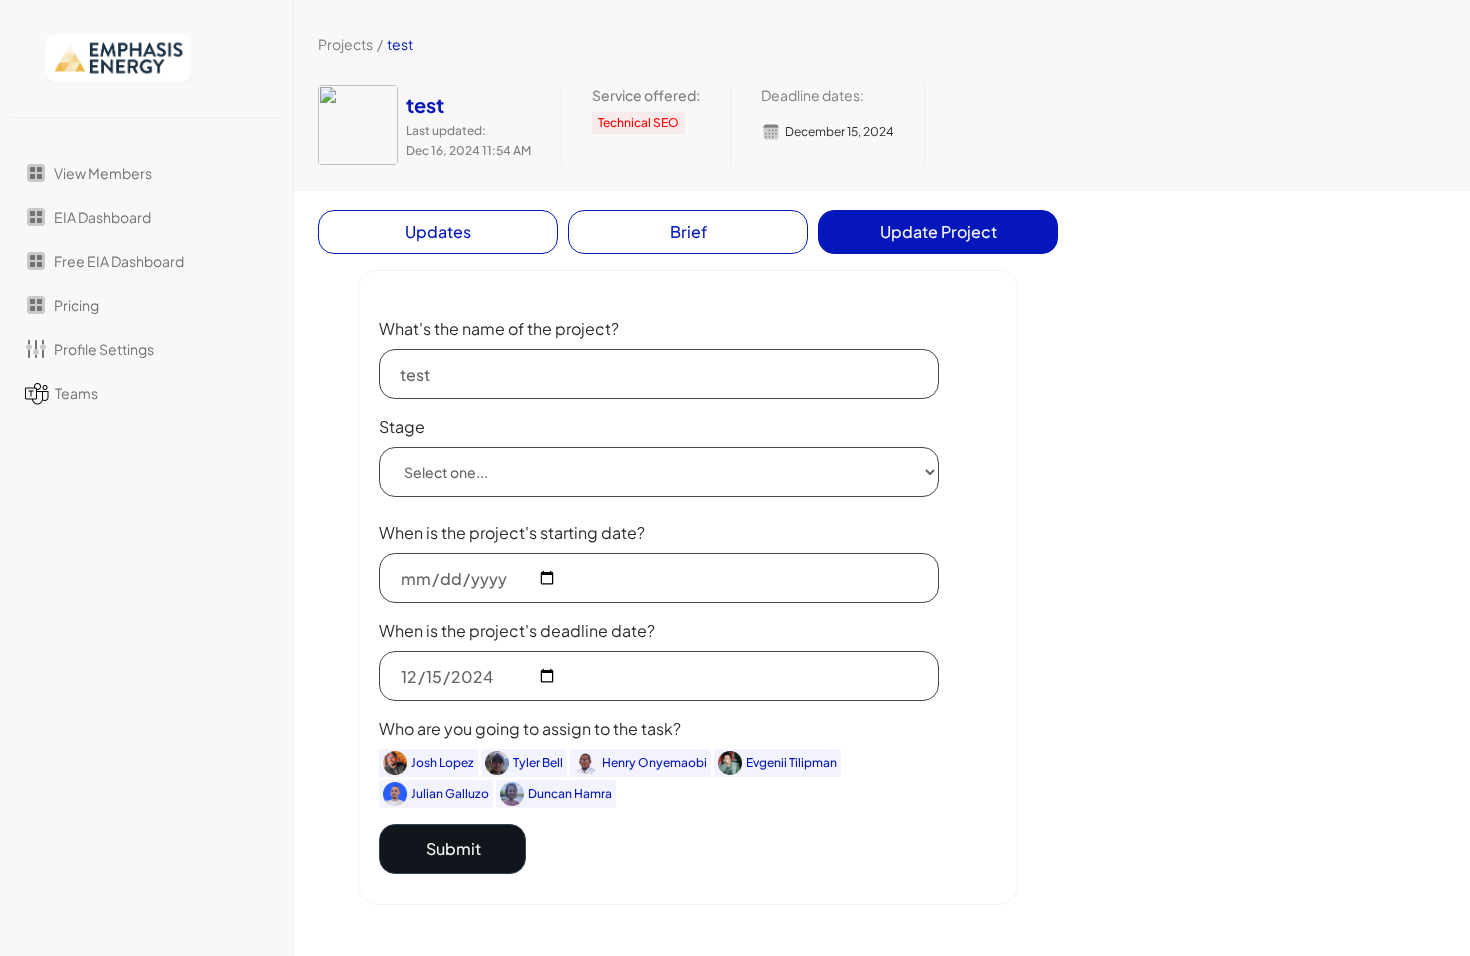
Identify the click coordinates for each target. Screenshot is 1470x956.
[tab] (438, 232)
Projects (345, 44)
